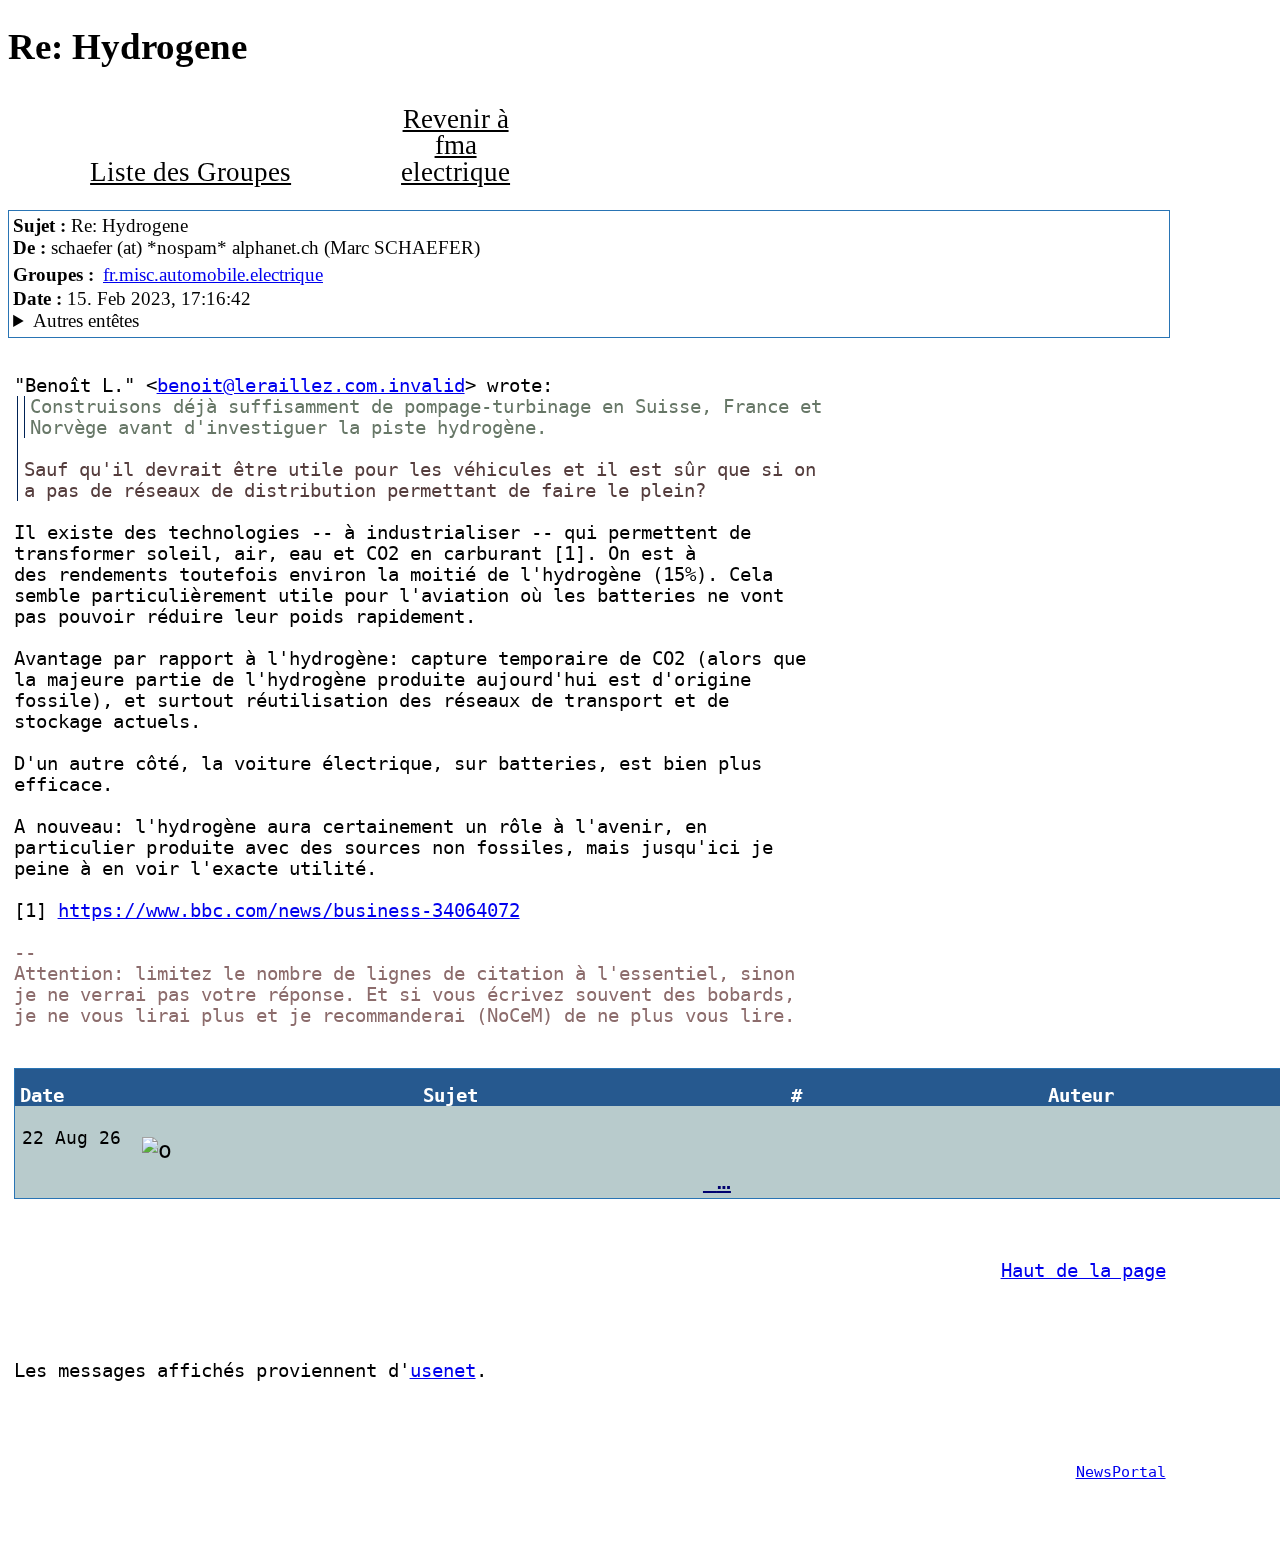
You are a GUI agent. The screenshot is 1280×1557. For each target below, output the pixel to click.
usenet (443, 1370)
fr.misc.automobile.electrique (213, 274)
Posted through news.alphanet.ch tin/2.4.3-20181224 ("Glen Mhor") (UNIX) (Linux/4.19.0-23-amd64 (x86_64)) (374, 321)
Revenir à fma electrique (455, 145)
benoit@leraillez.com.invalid (311, 385)
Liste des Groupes (190, 172)
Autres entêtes (86, 320)
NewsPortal (1121, 1472)
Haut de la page (1083, 1270)
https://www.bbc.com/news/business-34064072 (289, 910)
